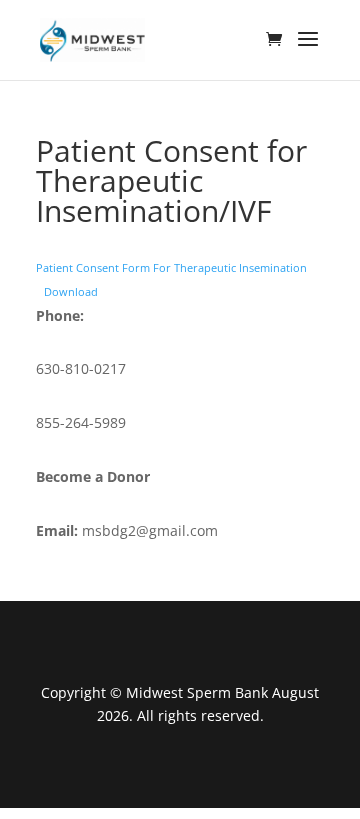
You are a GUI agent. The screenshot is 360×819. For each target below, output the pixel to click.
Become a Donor (93, 476)
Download (71, 291)
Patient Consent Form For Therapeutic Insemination (171, 267)
